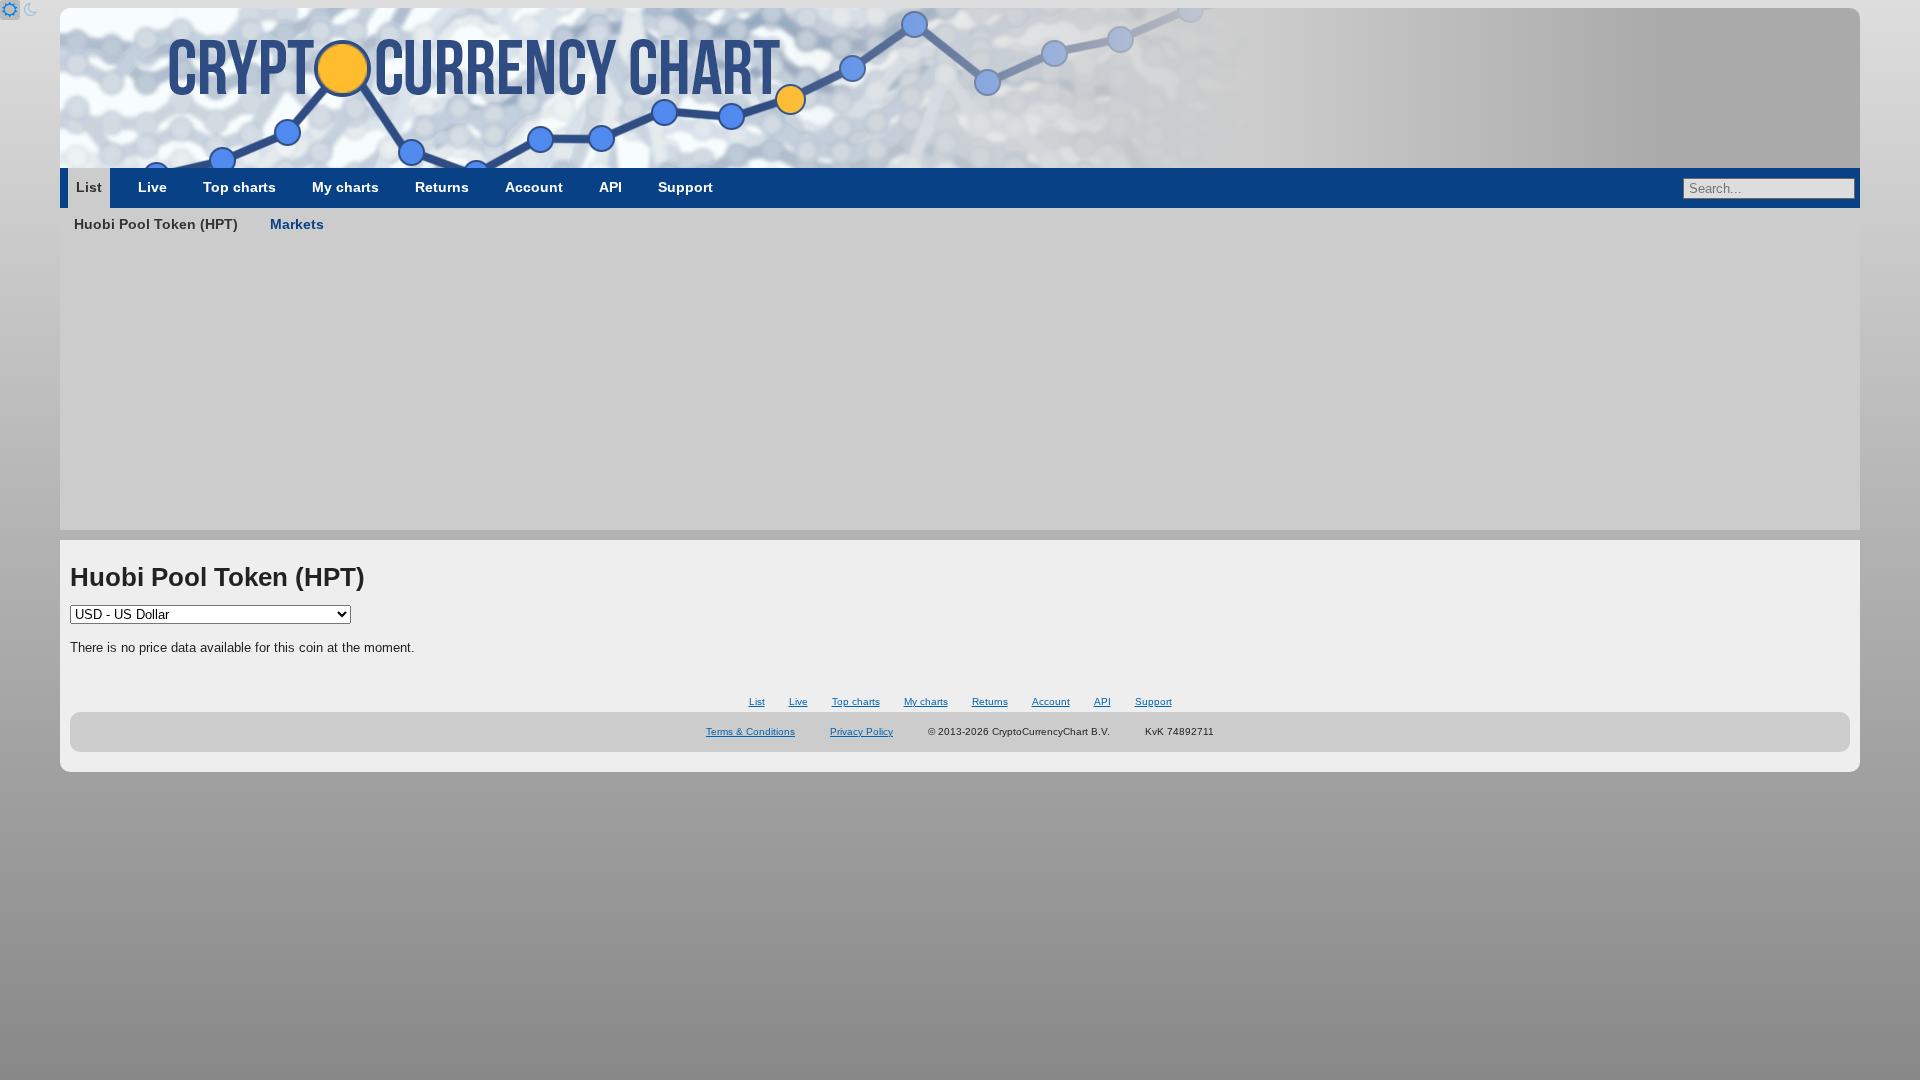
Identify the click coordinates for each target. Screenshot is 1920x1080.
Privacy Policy (861, 731)
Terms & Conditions (750, 731)
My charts (345, 187)
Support (685, 187)
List (89, 187)
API (610, 187)
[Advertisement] (960, 390)
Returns (442, 187)
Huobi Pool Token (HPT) (156, 224)
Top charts (239, 187)
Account (534, 187)
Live (152, 187)
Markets (297, 224)
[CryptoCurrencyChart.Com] (960, 88)
